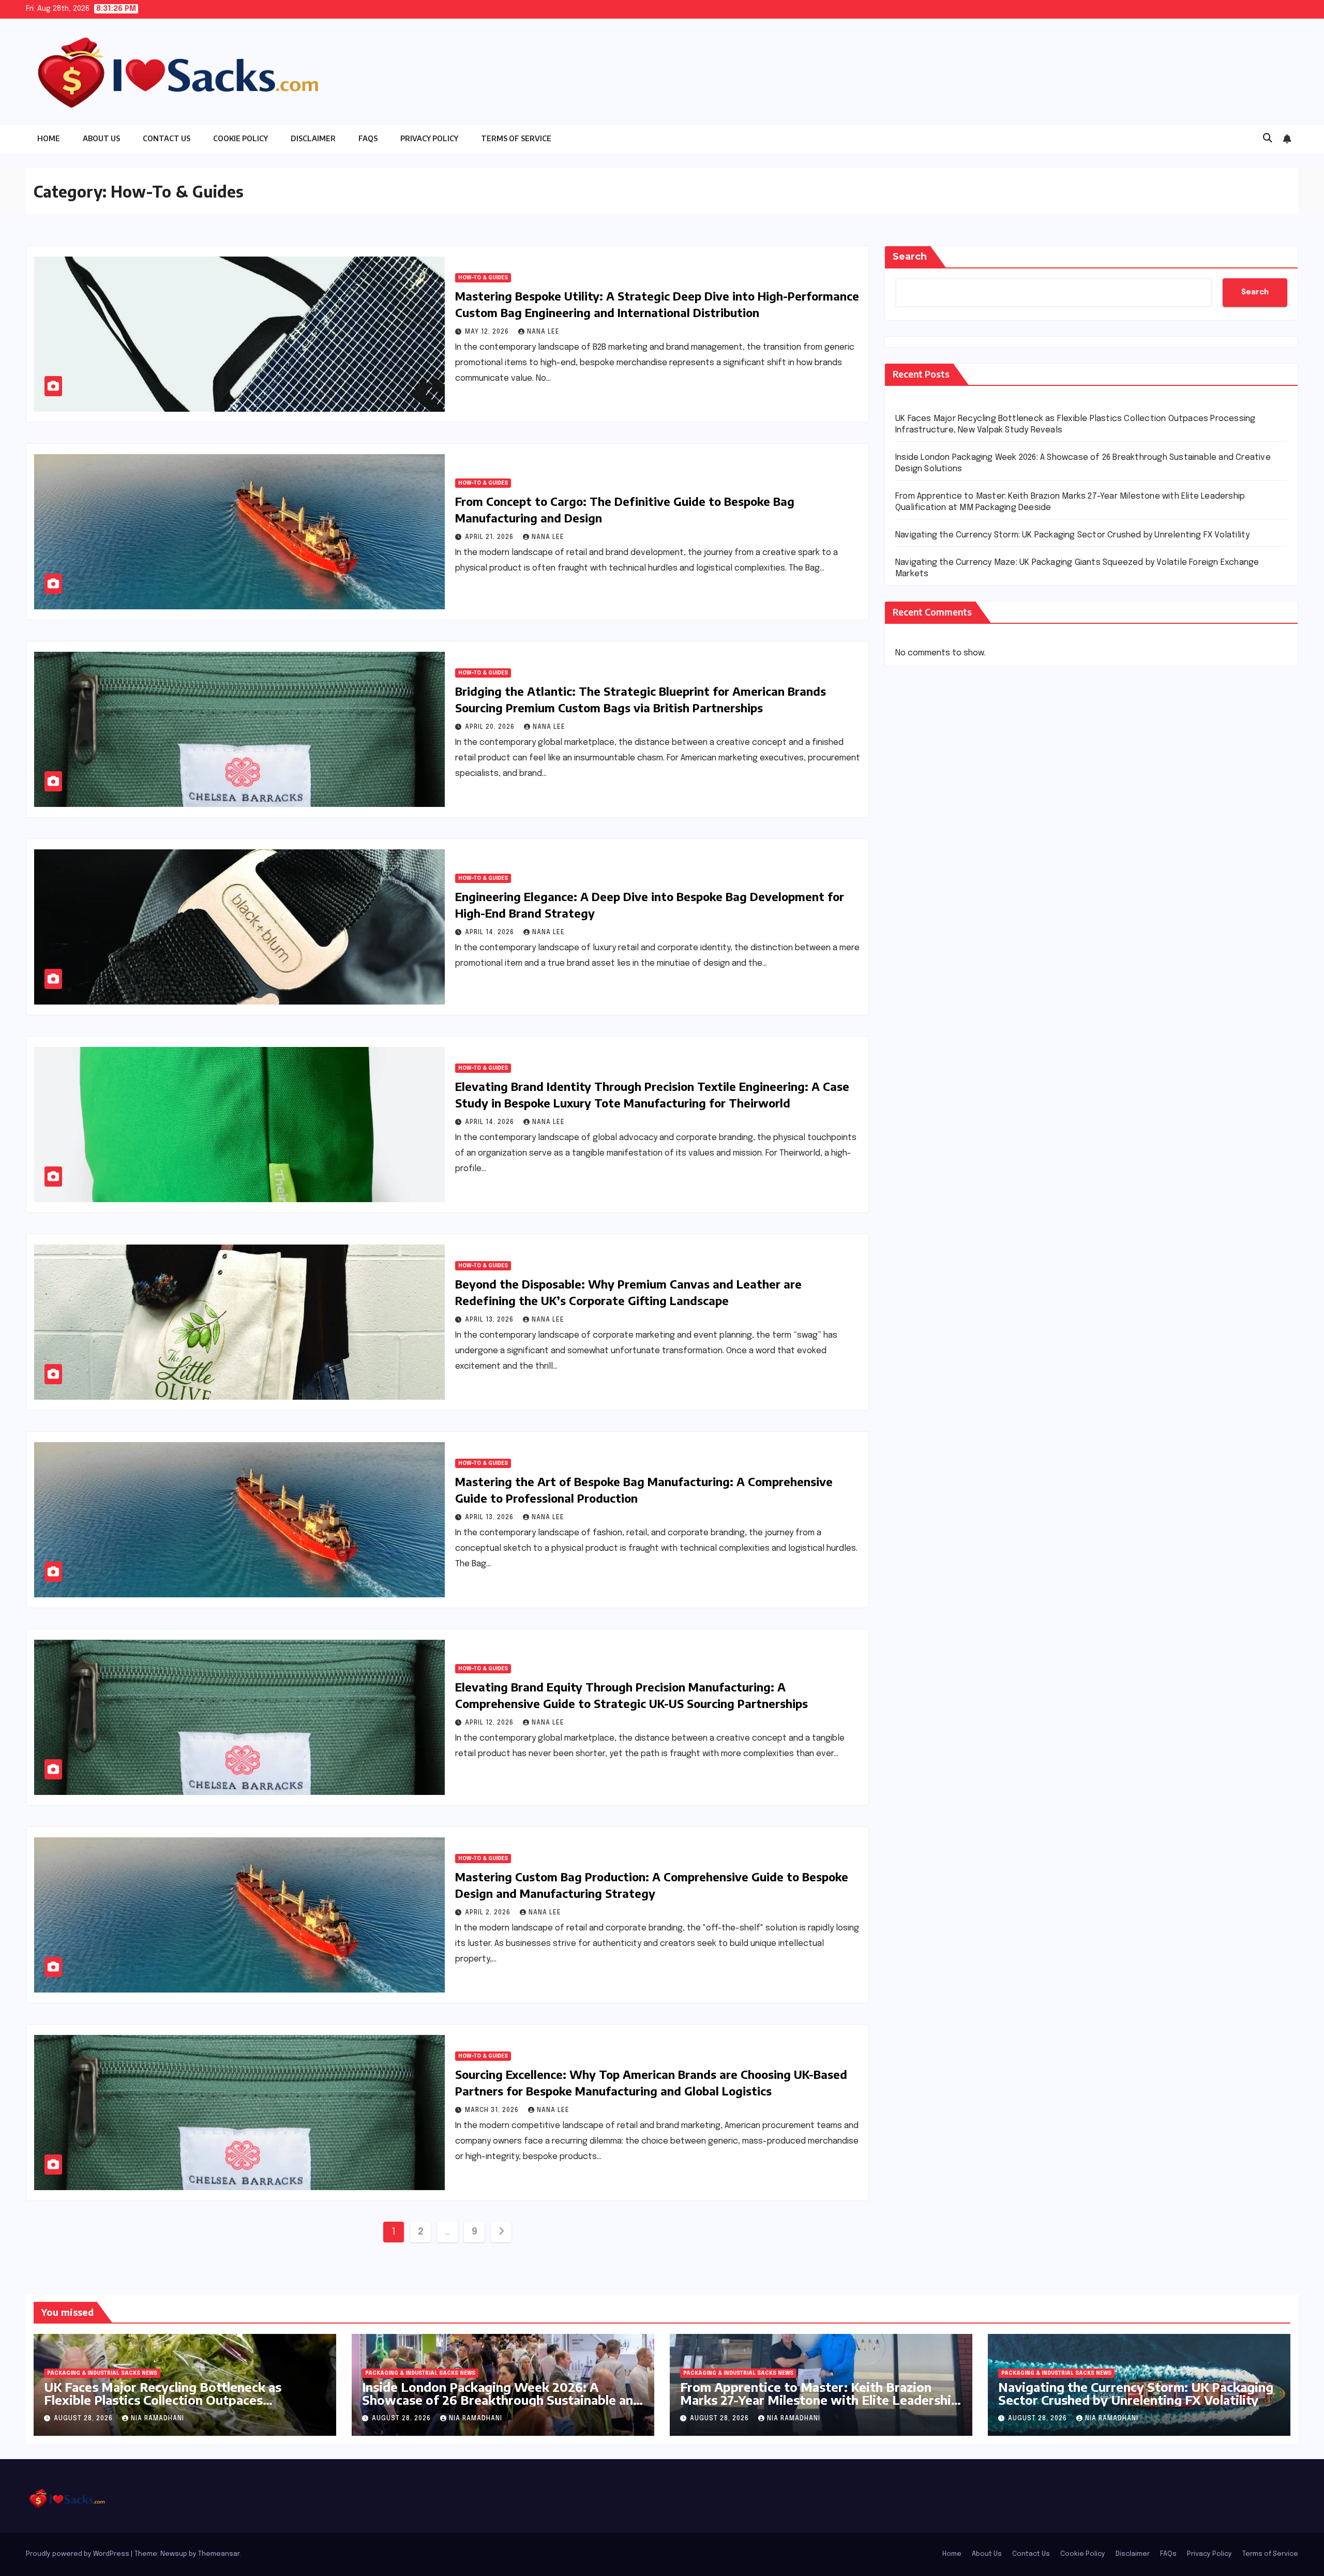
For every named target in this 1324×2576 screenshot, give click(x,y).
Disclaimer (313, 138)
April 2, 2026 (489, 1913)
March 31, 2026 (493, 2110)
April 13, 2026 (490, 1320)
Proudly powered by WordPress (78, 2554)
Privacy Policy (429, 138)
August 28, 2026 (84, 2419)
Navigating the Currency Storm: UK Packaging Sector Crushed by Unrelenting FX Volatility (1072, 535)
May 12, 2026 (488, 332)
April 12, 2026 (490, 1723)
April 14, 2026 (491, 933)
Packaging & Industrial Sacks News (102, 2373)
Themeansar (219, 2554)
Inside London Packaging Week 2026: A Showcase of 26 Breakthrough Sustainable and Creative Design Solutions (501, 2400)
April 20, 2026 (491, 727)
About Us (101, 138)
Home (49, 138)
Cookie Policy (240, 138)
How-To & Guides (483, 278)
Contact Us (167, 138)
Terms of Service (516, 138)
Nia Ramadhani (157, 2419)
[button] (1268, 139)
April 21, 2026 (490, 537)
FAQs (368, 138)
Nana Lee (543, 332)
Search (910, 257)
